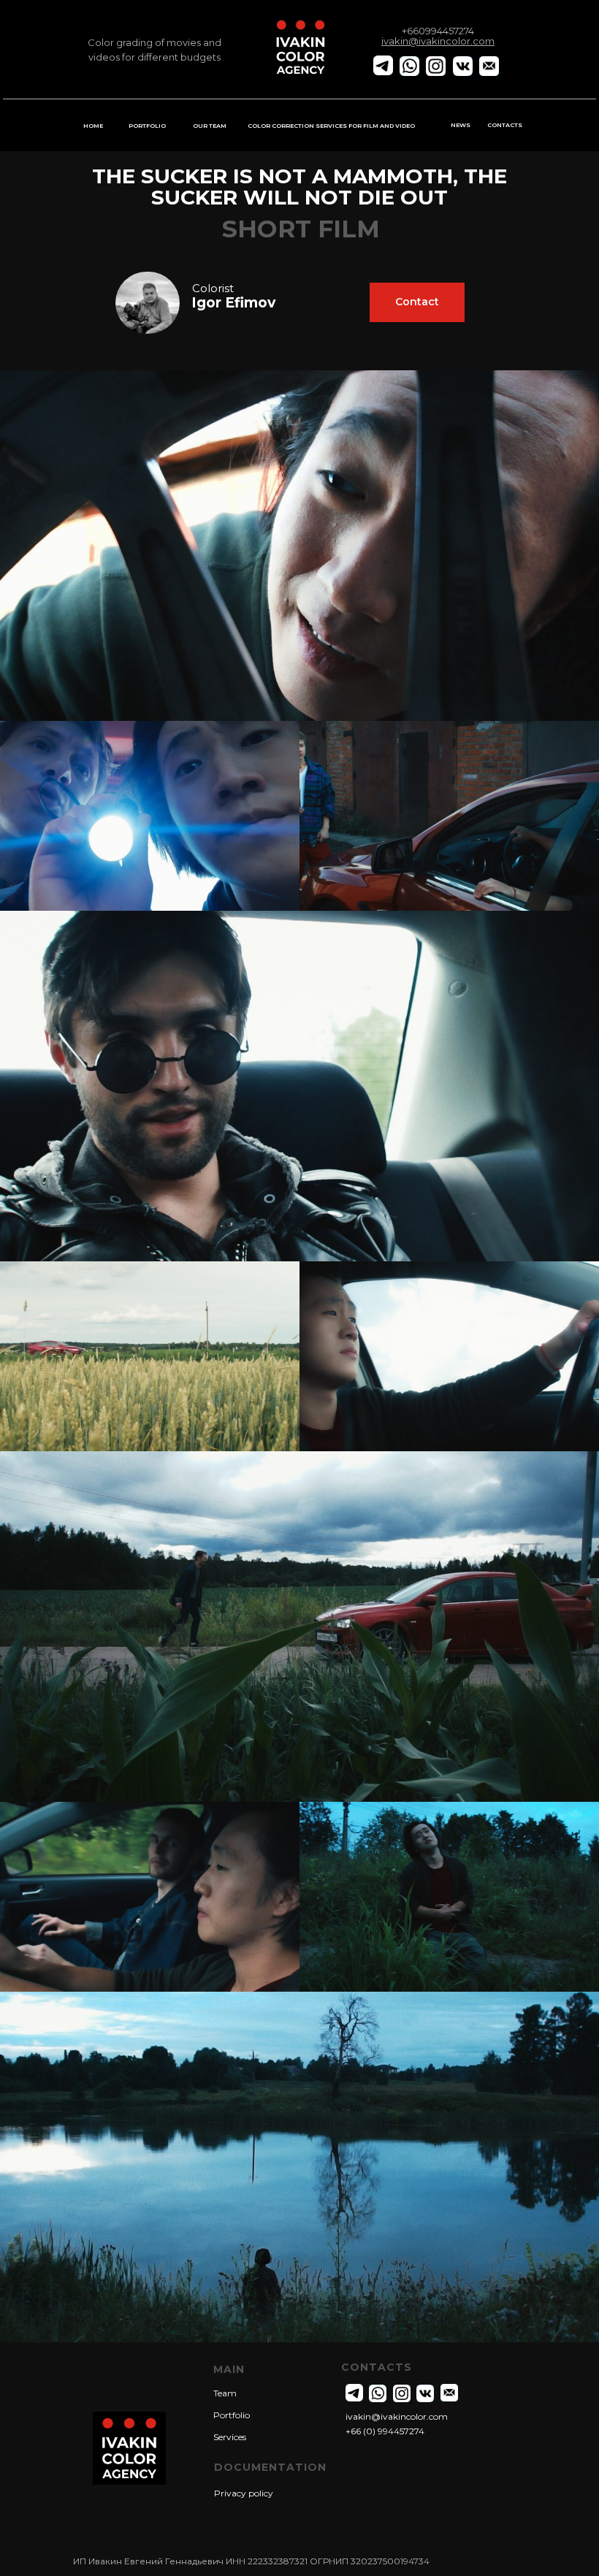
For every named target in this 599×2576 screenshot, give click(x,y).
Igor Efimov (233, 303)
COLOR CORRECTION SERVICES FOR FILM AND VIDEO (331, 126)
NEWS (461, 125)
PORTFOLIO (147, 126)
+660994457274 (438, 31)
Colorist (213, 288)
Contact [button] (417, 302)
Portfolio (232, 2415)
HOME (93, 126)
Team (225, 2393)
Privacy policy (244, 2493)
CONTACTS (505, 125)
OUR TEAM (210, 126)
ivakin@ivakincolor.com (397, 2416)
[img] (148, 303)
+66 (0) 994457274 (385, 2431)
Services (230, 2437)
